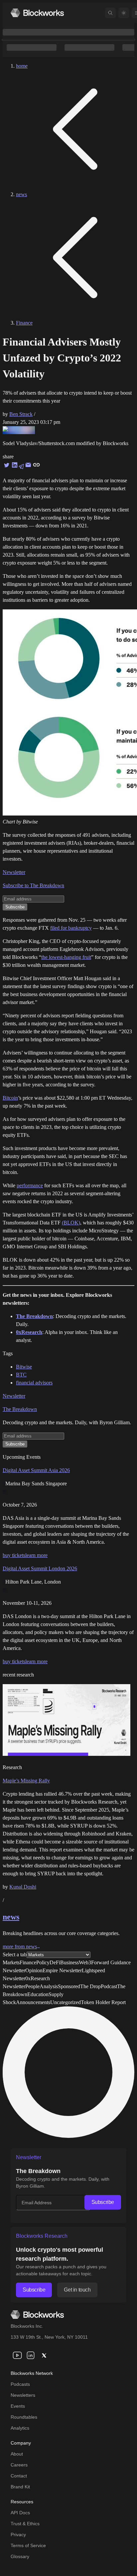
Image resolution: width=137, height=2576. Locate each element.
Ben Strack (21, 414)
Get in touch (77, 2290)
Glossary (20, 2556)
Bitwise (24, 1367)
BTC (21, 1375)
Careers (19, 2465)
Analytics (20, 2428)
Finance (24, 323)
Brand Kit (20, 2487)
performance (30, 1185)
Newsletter (14, 872)
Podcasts (20, 2384)
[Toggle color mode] (124, 13)
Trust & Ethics (25, 2524)
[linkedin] (31, 2355)
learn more (36, 1555)
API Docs (20, 2513)
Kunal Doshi (23, 1887)
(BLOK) (71, 1223)
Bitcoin (10, 1098)
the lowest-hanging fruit (66, 957)
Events (18, 2406)
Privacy (18, 2535)
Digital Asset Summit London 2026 (40, 1568)
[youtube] (17, 2355)
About (17, 2454)
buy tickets (14, 1555)
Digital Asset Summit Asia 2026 (36, 1470)
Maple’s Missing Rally (26, 1781)
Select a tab (15, 1954)
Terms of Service (28, 2545)
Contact (19, 2476)
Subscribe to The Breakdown (33, 885)
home (22, 66)
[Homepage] (37, 13)
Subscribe (103, 2202)
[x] (44, 2355)
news (21, 194)
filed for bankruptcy (71, 928)
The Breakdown (20, 1409)
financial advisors (34, 1383)
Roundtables (24, 2417)
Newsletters (23, 2395)
